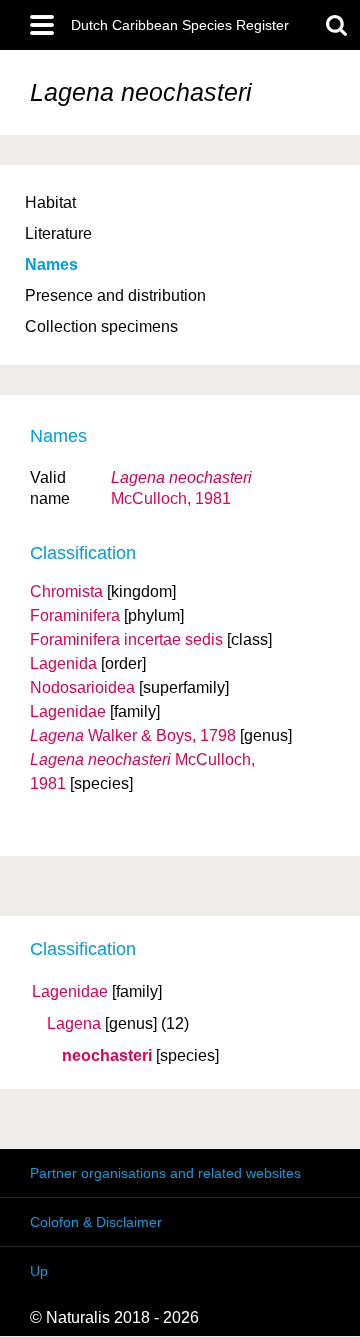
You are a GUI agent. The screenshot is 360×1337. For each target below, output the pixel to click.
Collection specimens (101, 326)
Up (39, 1271)
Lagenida (63, 663)
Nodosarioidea (82, 687)
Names (51, 264)
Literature (58, 233)
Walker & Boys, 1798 (133, 735)
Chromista (66, 591)
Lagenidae (70, 992)
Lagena (74, 1024)
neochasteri (107, 1056)
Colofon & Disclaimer (96, 1222)
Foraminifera (75, 615)
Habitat (50, 202)
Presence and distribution (115, 295)
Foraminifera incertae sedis (126, 639)
